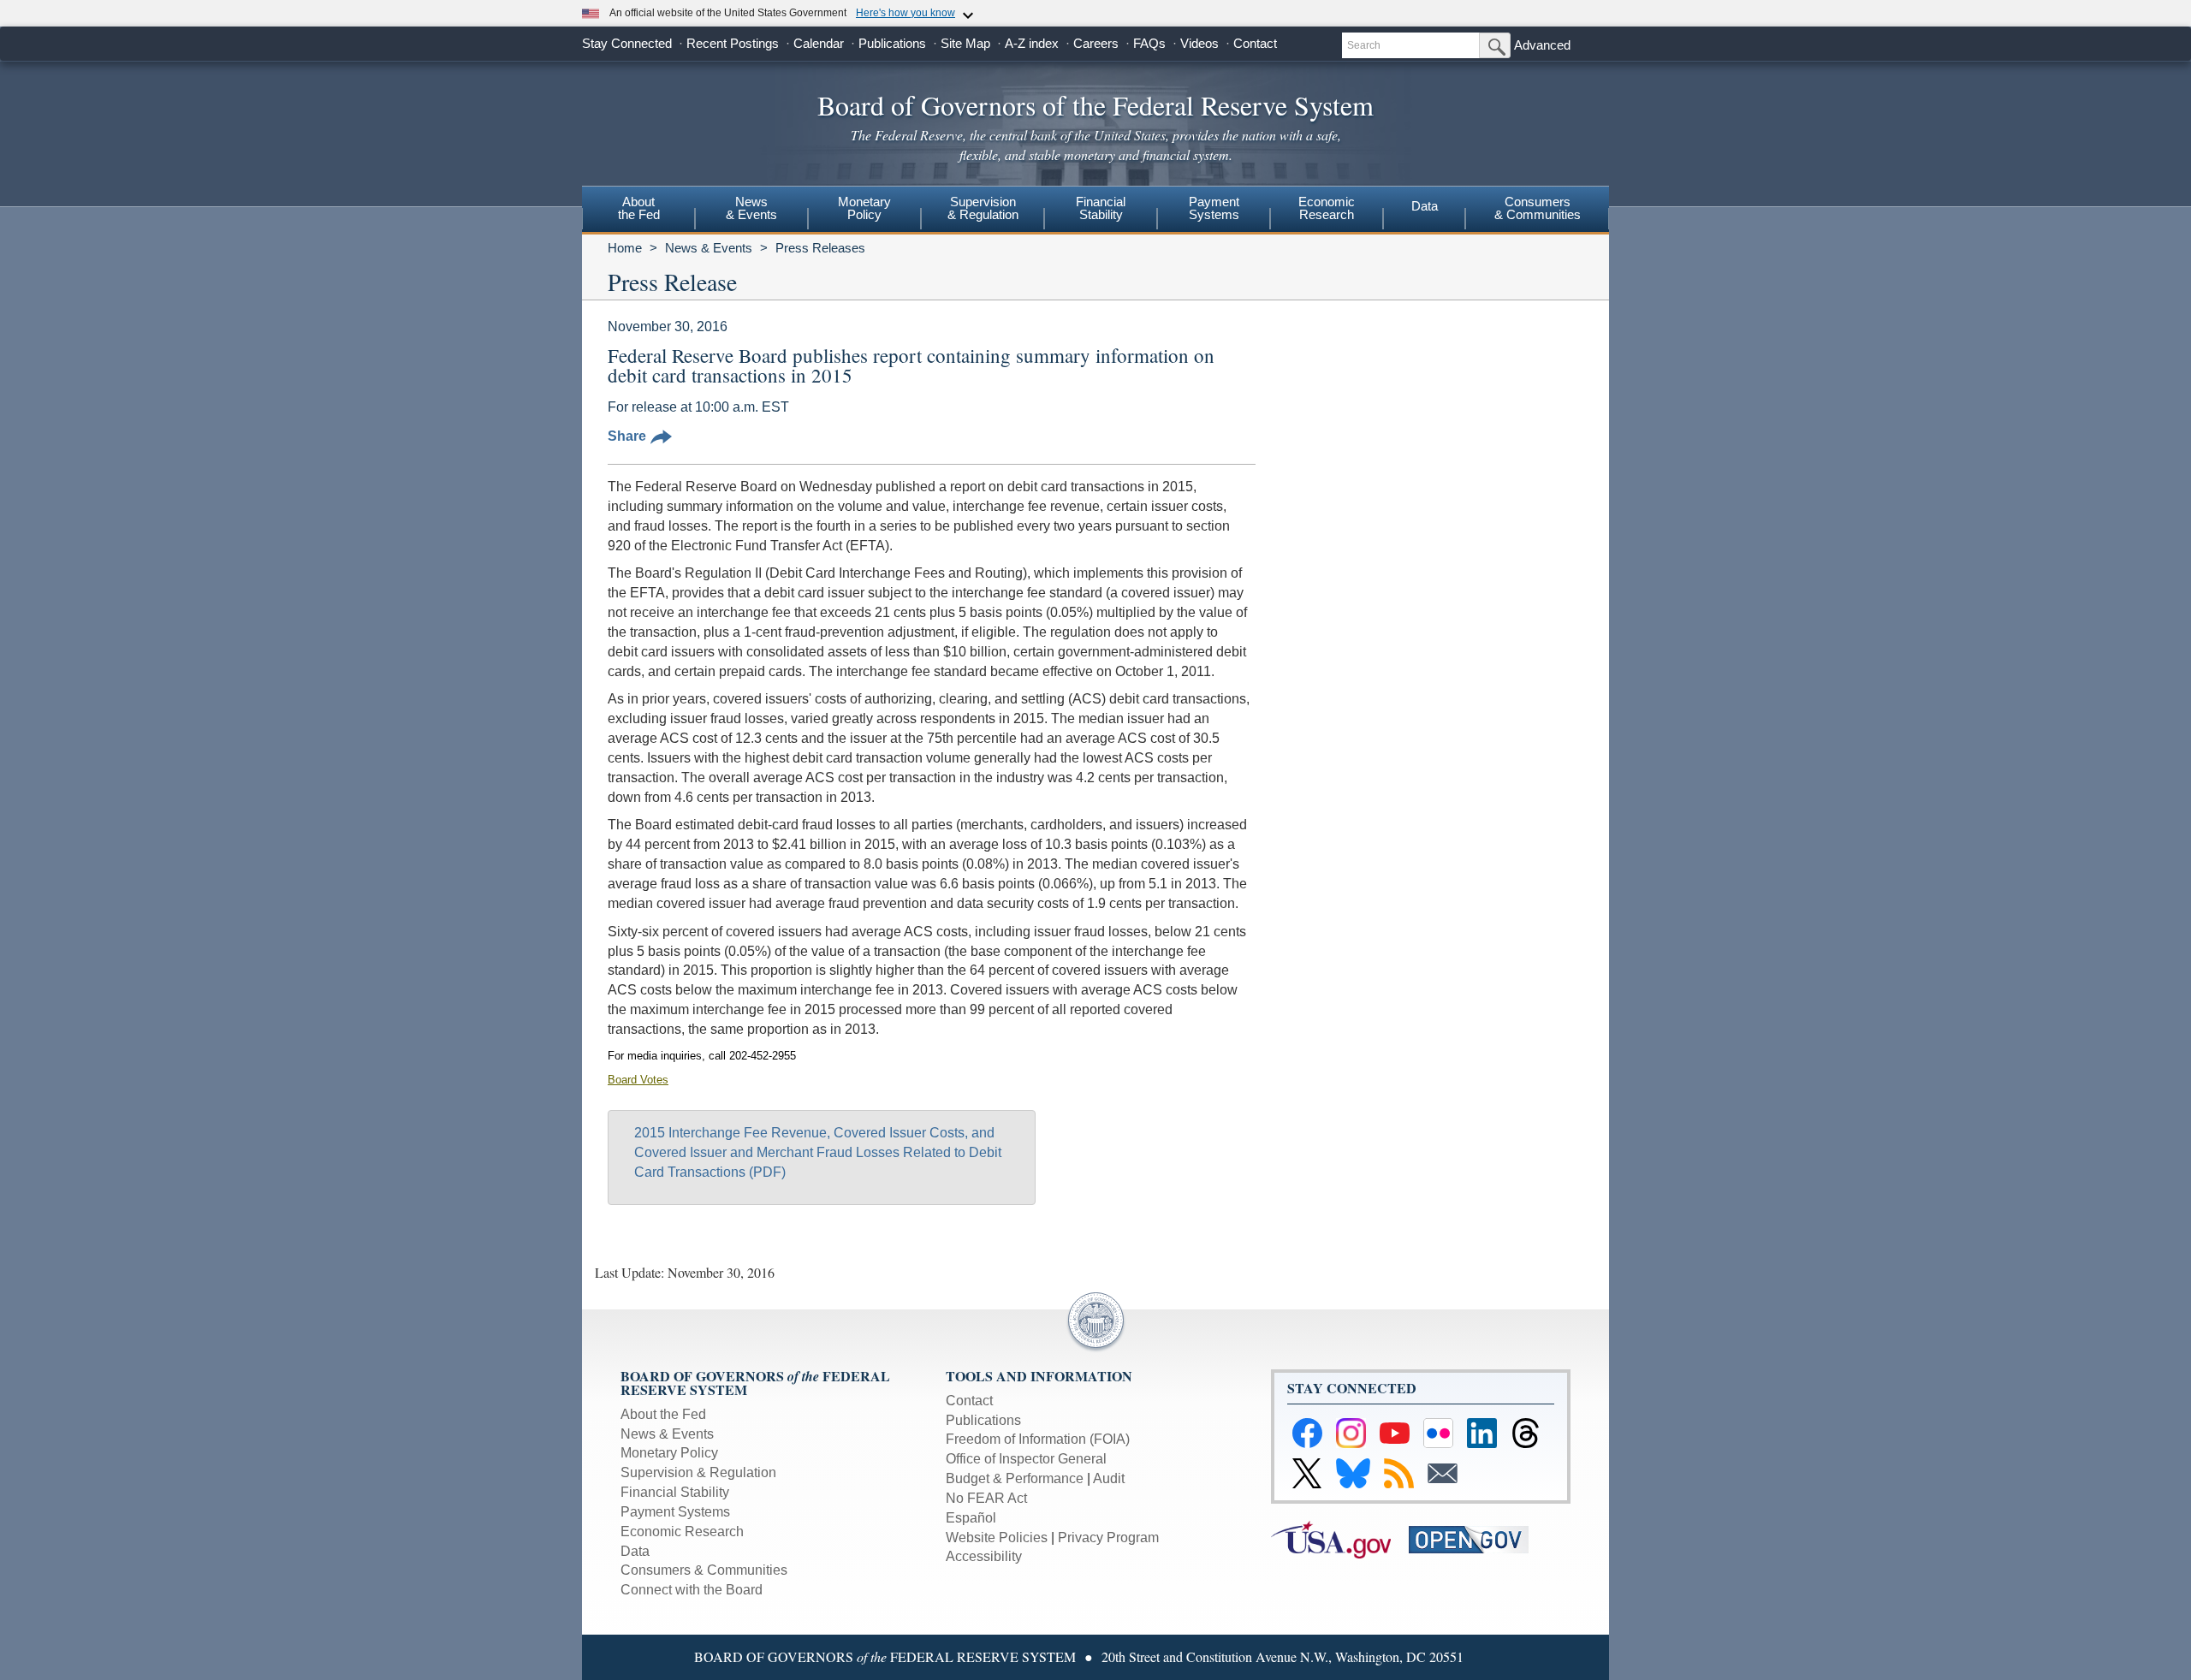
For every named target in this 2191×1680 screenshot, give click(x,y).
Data (1425, 206)
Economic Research (682, 1532)
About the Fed (663, 1414)
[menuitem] (638, 211)
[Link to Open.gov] (1476, 1538)
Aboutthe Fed (639, 208)
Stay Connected (627, 43)
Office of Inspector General (1026, 1459)
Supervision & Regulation (698, 1472)
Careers (1096, 43)
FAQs (1149, 43)
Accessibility (984, 1556)
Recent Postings (733, 43)
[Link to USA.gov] (1340, 1538)
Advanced (1542, 45)
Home (625, 248)
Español (971, 1518)
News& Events (751, 208)
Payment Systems (675, 1512)
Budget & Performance (1015, 1478)
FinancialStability (1101, 208)
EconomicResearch (1327, 208)
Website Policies (997, 1538)
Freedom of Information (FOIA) (1038, 1439)
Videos (1199, 43)
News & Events (709, 248)
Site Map (965, 43)
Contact (1255, 43)
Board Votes (638, 1080)
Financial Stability (675, 1492)
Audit (1109, 1478)
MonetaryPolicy (864, 208)
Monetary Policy (669, 1453)
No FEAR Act (986, 1498)
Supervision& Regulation (983, 208)
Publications (892, 43)
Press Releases (820, 248)
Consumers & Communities (1538, 208)
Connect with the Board (692, 1590)
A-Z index (1032, 43)
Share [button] (627, 436)
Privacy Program (1108, 1538)
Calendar (819, 43)
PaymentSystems (1214, 208)
